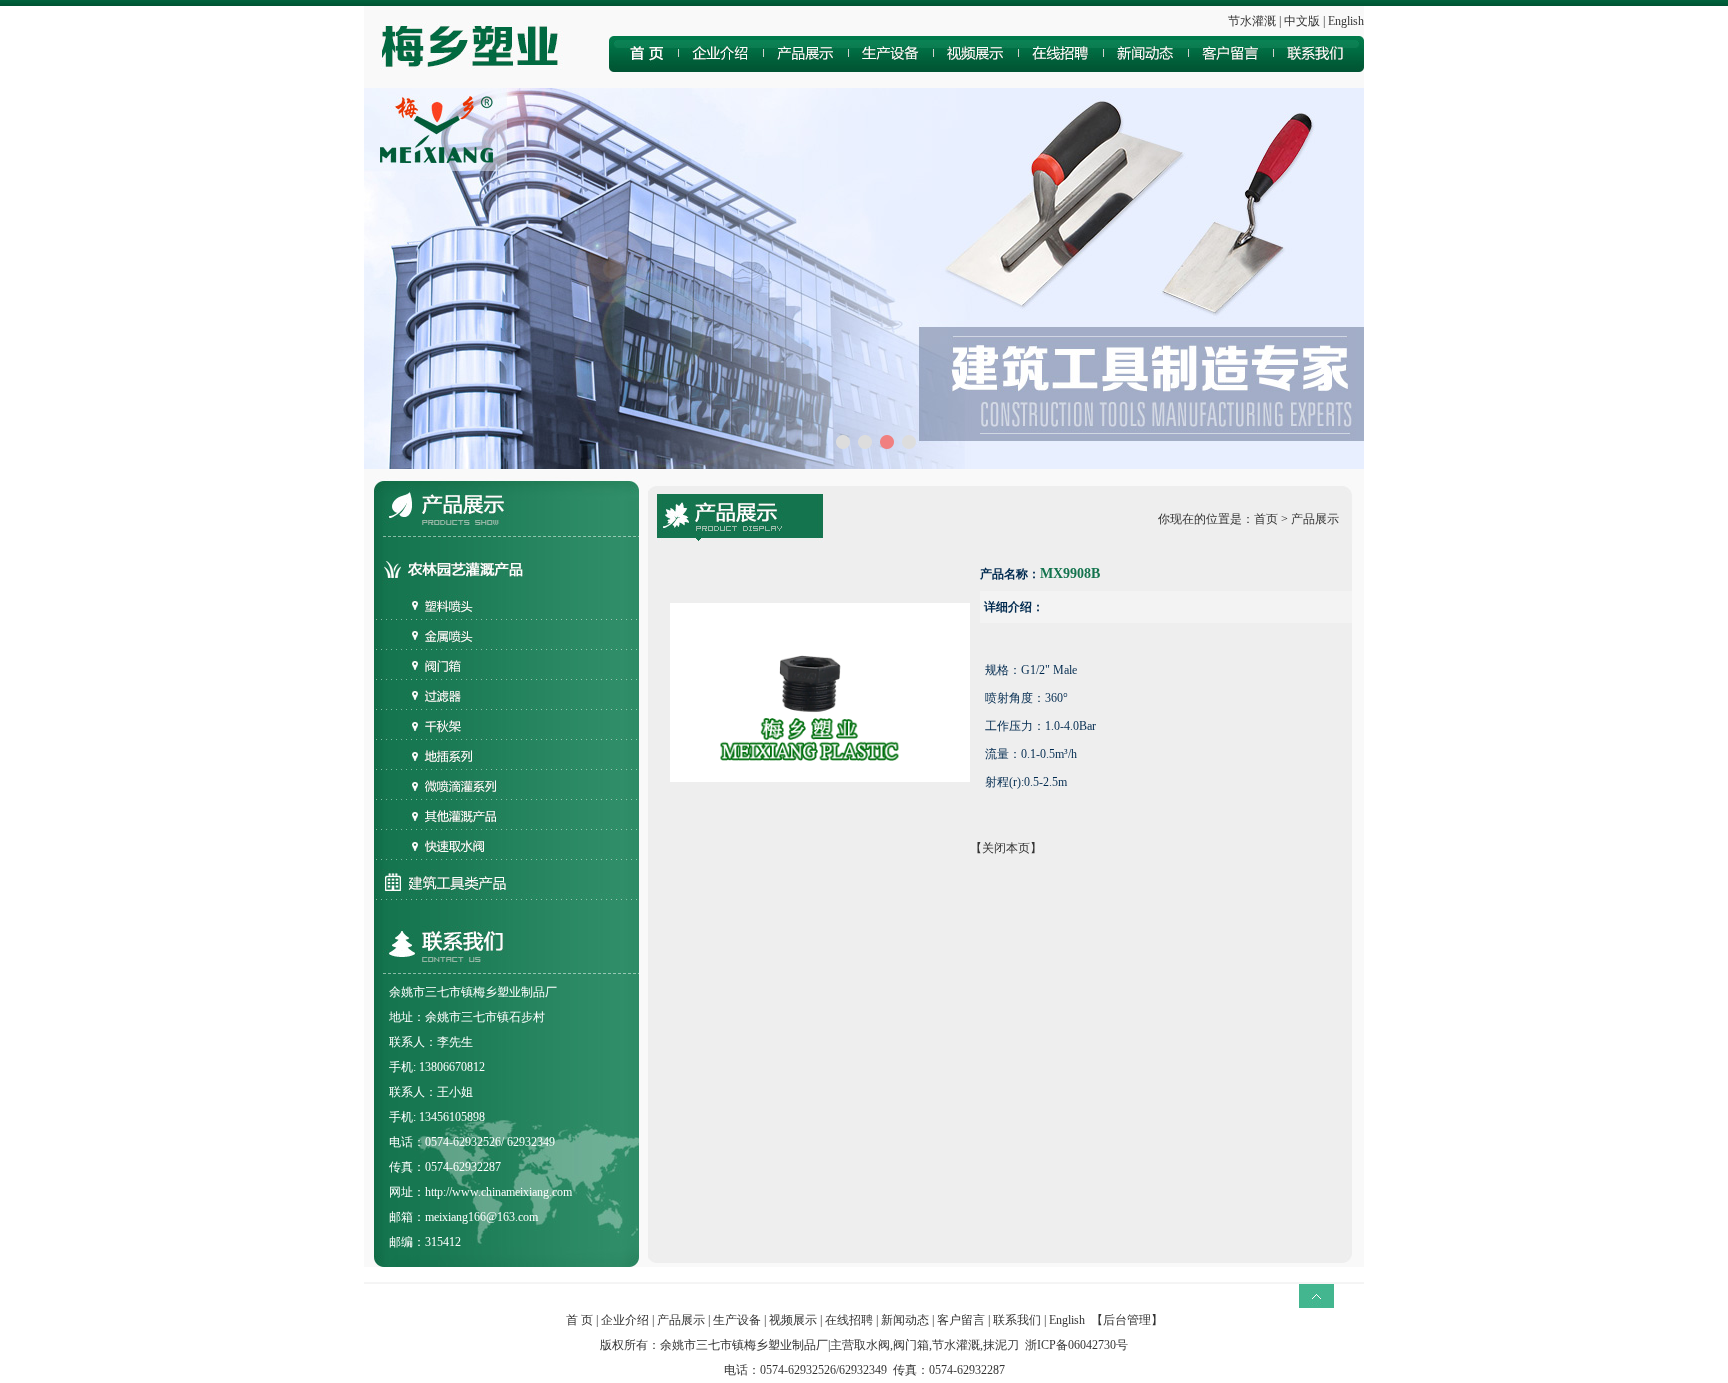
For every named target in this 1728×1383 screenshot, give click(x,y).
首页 (1266, 519)
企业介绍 (625, 1320)
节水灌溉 (1252, 21)
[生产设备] (893, 68)
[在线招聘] (1064, 68)
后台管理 (1127, 1320)
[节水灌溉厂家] (475, 84)
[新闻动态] (1148, 68)
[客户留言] (1233, 68)
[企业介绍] (723, 68)
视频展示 (793, 1320)
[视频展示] (979, 68)
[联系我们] (1320, 68)
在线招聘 (849, 1320)
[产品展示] (808, 68)
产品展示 (681, 1320)
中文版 (1302, 21)
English (1346, 21)
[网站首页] (644, 68)
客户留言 (961, 1320)
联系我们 (1017, 1320)
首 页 (579, 1320)
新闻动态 (905, 1320)
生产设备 (737, 1320)
